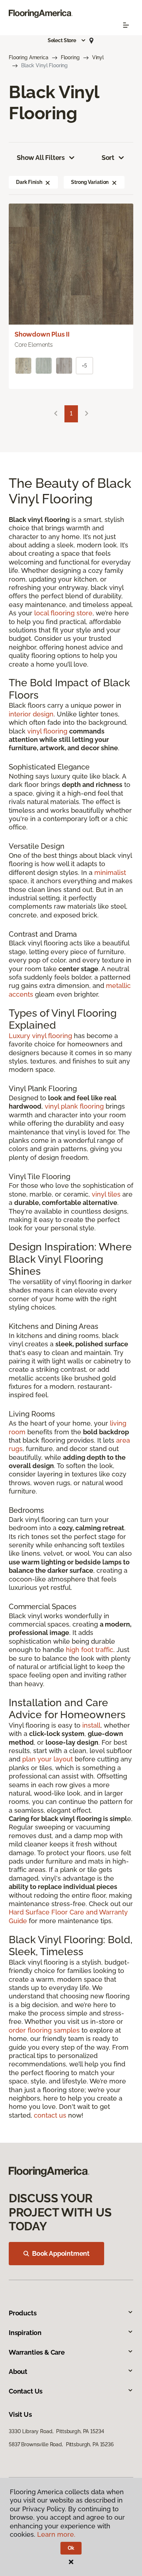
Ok (71, 2548)
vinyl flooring (47, 731)
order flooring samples (44, 2030)
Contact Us (26, 2391)
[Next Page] (87, 414)
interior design (31, 714)
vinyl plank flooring (74, 1106)
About (18, 2372)
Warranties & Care (37, 2352)
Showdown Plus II (42, 334)
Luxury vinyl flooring (40, 1036)
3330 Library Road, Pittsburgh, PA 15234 (56, 2431)
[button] (67, 40)
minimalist (110, 873)
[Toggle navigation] (126, 25)
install (91, 1725)
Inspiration (25, 2333)
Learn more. (56, 2534)
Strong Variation (90, 182)
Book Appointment (61, 2253)
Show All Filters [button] (41, 158)
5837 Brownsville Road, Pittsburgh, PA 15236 (61, 2444)
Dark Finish (29, 182)
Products (23, 2313)
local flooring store (63, 613)
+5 (84, 366)
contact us (50, 2115)
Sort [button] (108, 158)
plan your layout (48, 1759)
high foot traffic (90, 1650)
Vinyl (98, 57)
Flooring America (29, 57)
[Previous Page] (56, 414)
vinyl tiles (106, 1194)
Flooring (70, 57)
